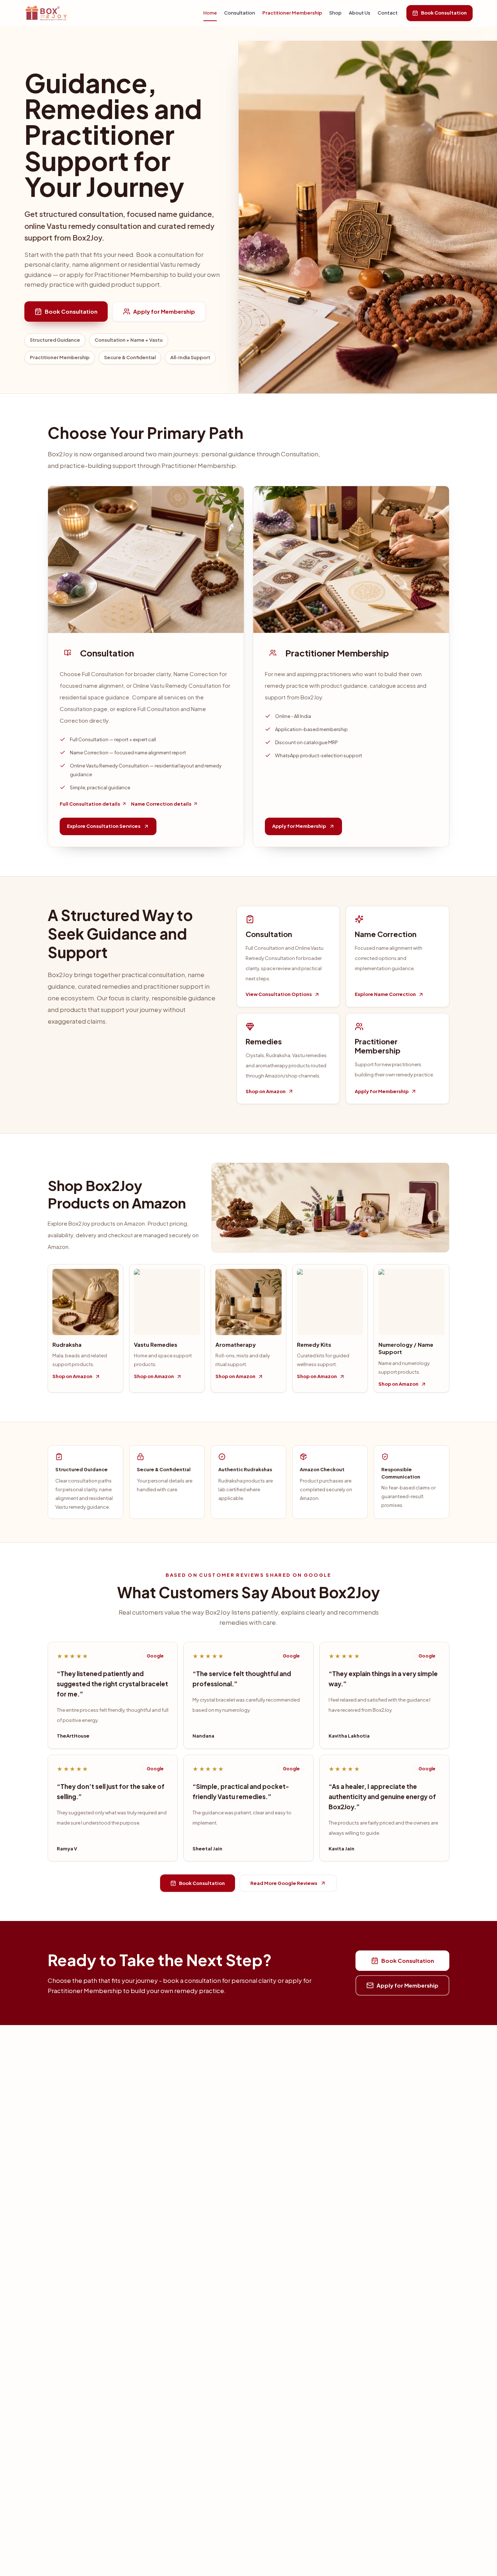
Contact (388, 13)
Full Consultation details (90, 804)
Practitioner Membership (292, 13)
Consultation (240, 13)
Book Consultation (444, 13)
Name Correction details (161, 804)
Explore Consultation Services (104, 826)
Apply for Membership (164, 311)
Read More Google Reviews (284, 1883)
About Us (360, 13)
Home (210, 13)
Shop (335, 13)
